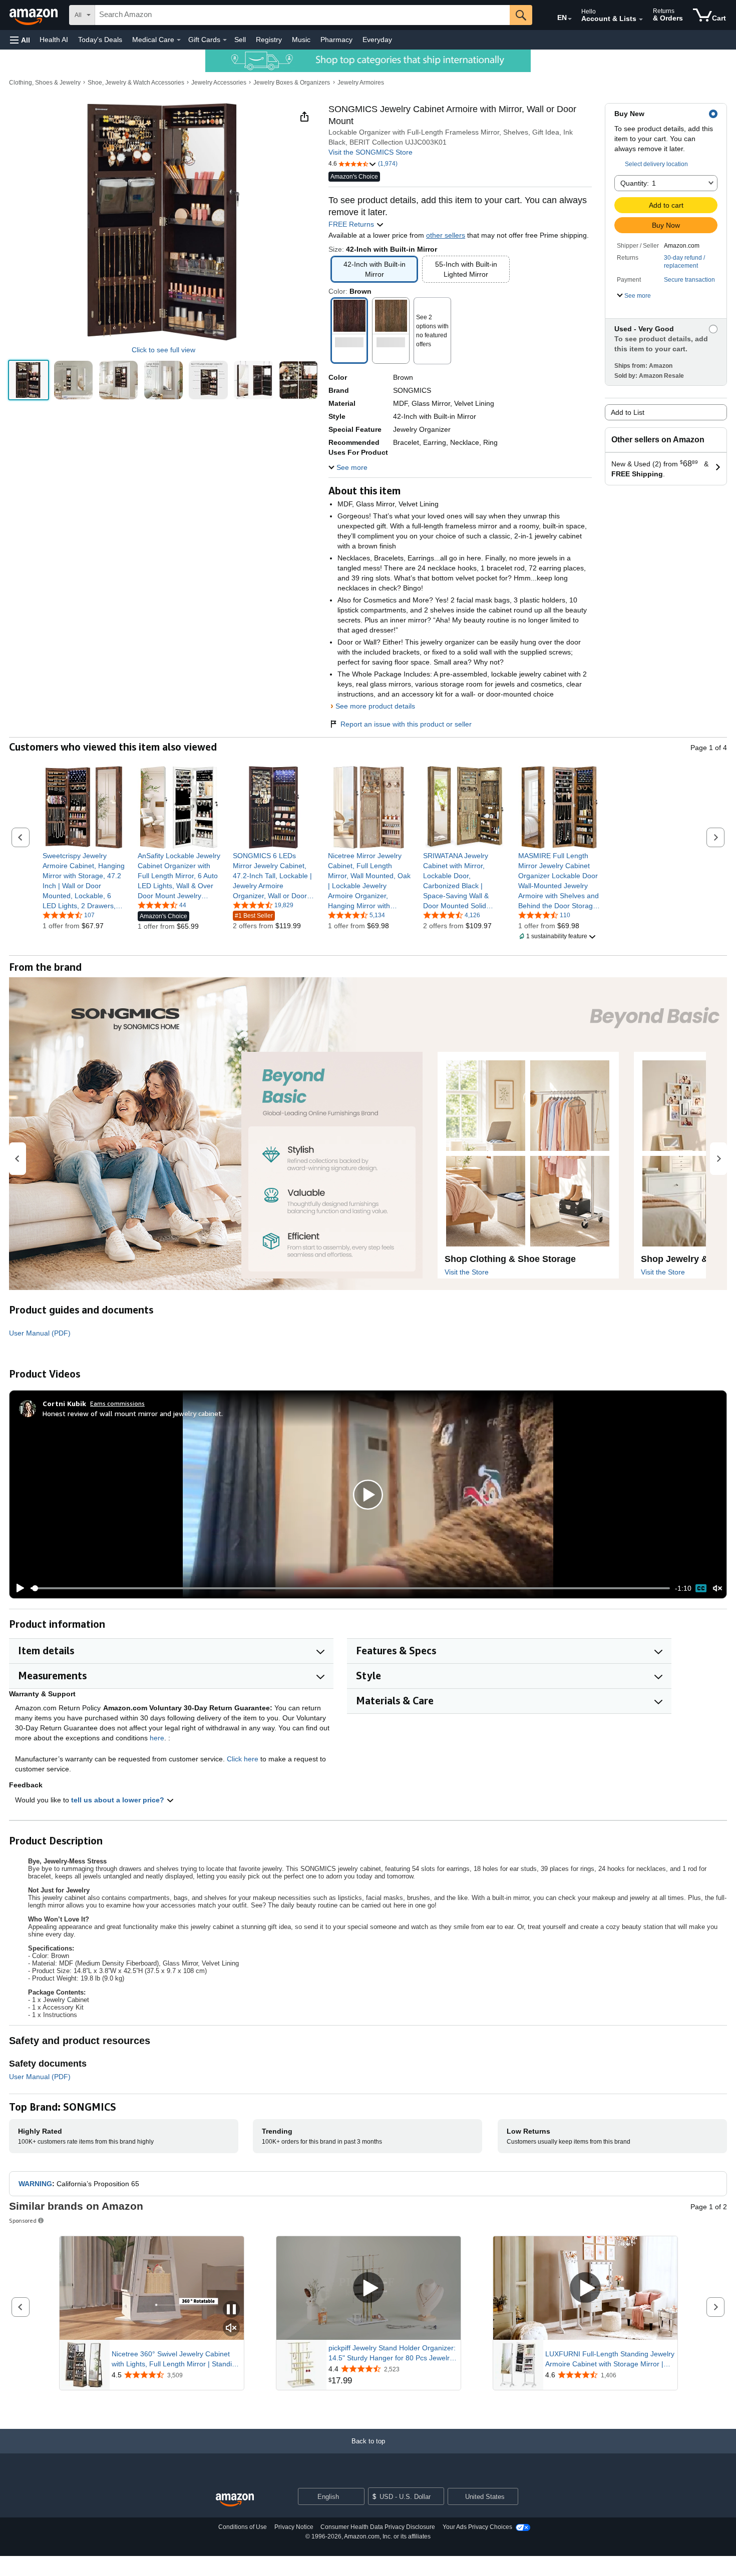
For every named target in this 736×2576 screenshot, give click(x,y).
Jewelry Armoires (361, 83)
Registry (269, 40)
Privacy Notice (294, 2527)
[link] (84, 881)
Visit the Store (467, 1272)
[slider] (350, 1588)
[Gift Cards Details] (225, 40)
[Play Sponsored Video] (369, 2289)
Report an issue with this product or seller (406, 724)
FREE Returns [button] (352, 224)
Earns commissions (117, 1403)
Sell (240, 40)
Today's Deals (100, 40)
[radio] (29, 380)
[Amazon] (35, 15)
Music (301, 40)
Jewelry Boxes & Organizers (292, 83)
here (157, 1738)
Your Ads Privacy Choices (477, 2527)
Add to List (628, 412)
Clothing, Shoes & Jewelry (45, 83)
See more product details (375, 706)
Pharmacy (336, 40)
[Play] (18, 1588)
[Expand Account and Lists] (641, 20)
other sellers (446, 235)
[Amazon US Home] (235, 2500)
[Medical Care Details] (179, 40)
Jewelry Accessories (219, 83)
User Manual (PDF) (40, 1333)
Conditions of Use (243, 2527)
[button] (20, 40)
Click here (243, 1759)
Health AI (54, 40)
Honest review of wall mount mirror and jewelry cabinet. (133, 1413)
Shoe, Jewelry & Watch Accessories (136, 83)
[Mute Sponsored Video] (231, 2329)
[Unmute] (717, 1588)
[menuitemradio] (701, 1588)
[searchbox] (302, 15)
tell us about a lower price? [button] (119, 1800)
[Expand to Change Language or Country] (570, 19)
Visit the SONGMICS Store (371, 152)
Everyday (377, 40)
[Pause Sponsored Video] (231, 2310)
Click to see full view (163, 350)
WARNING (35, 2184)
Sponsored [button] (23, 2220)
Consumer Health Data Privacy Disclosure (378, 2527)
